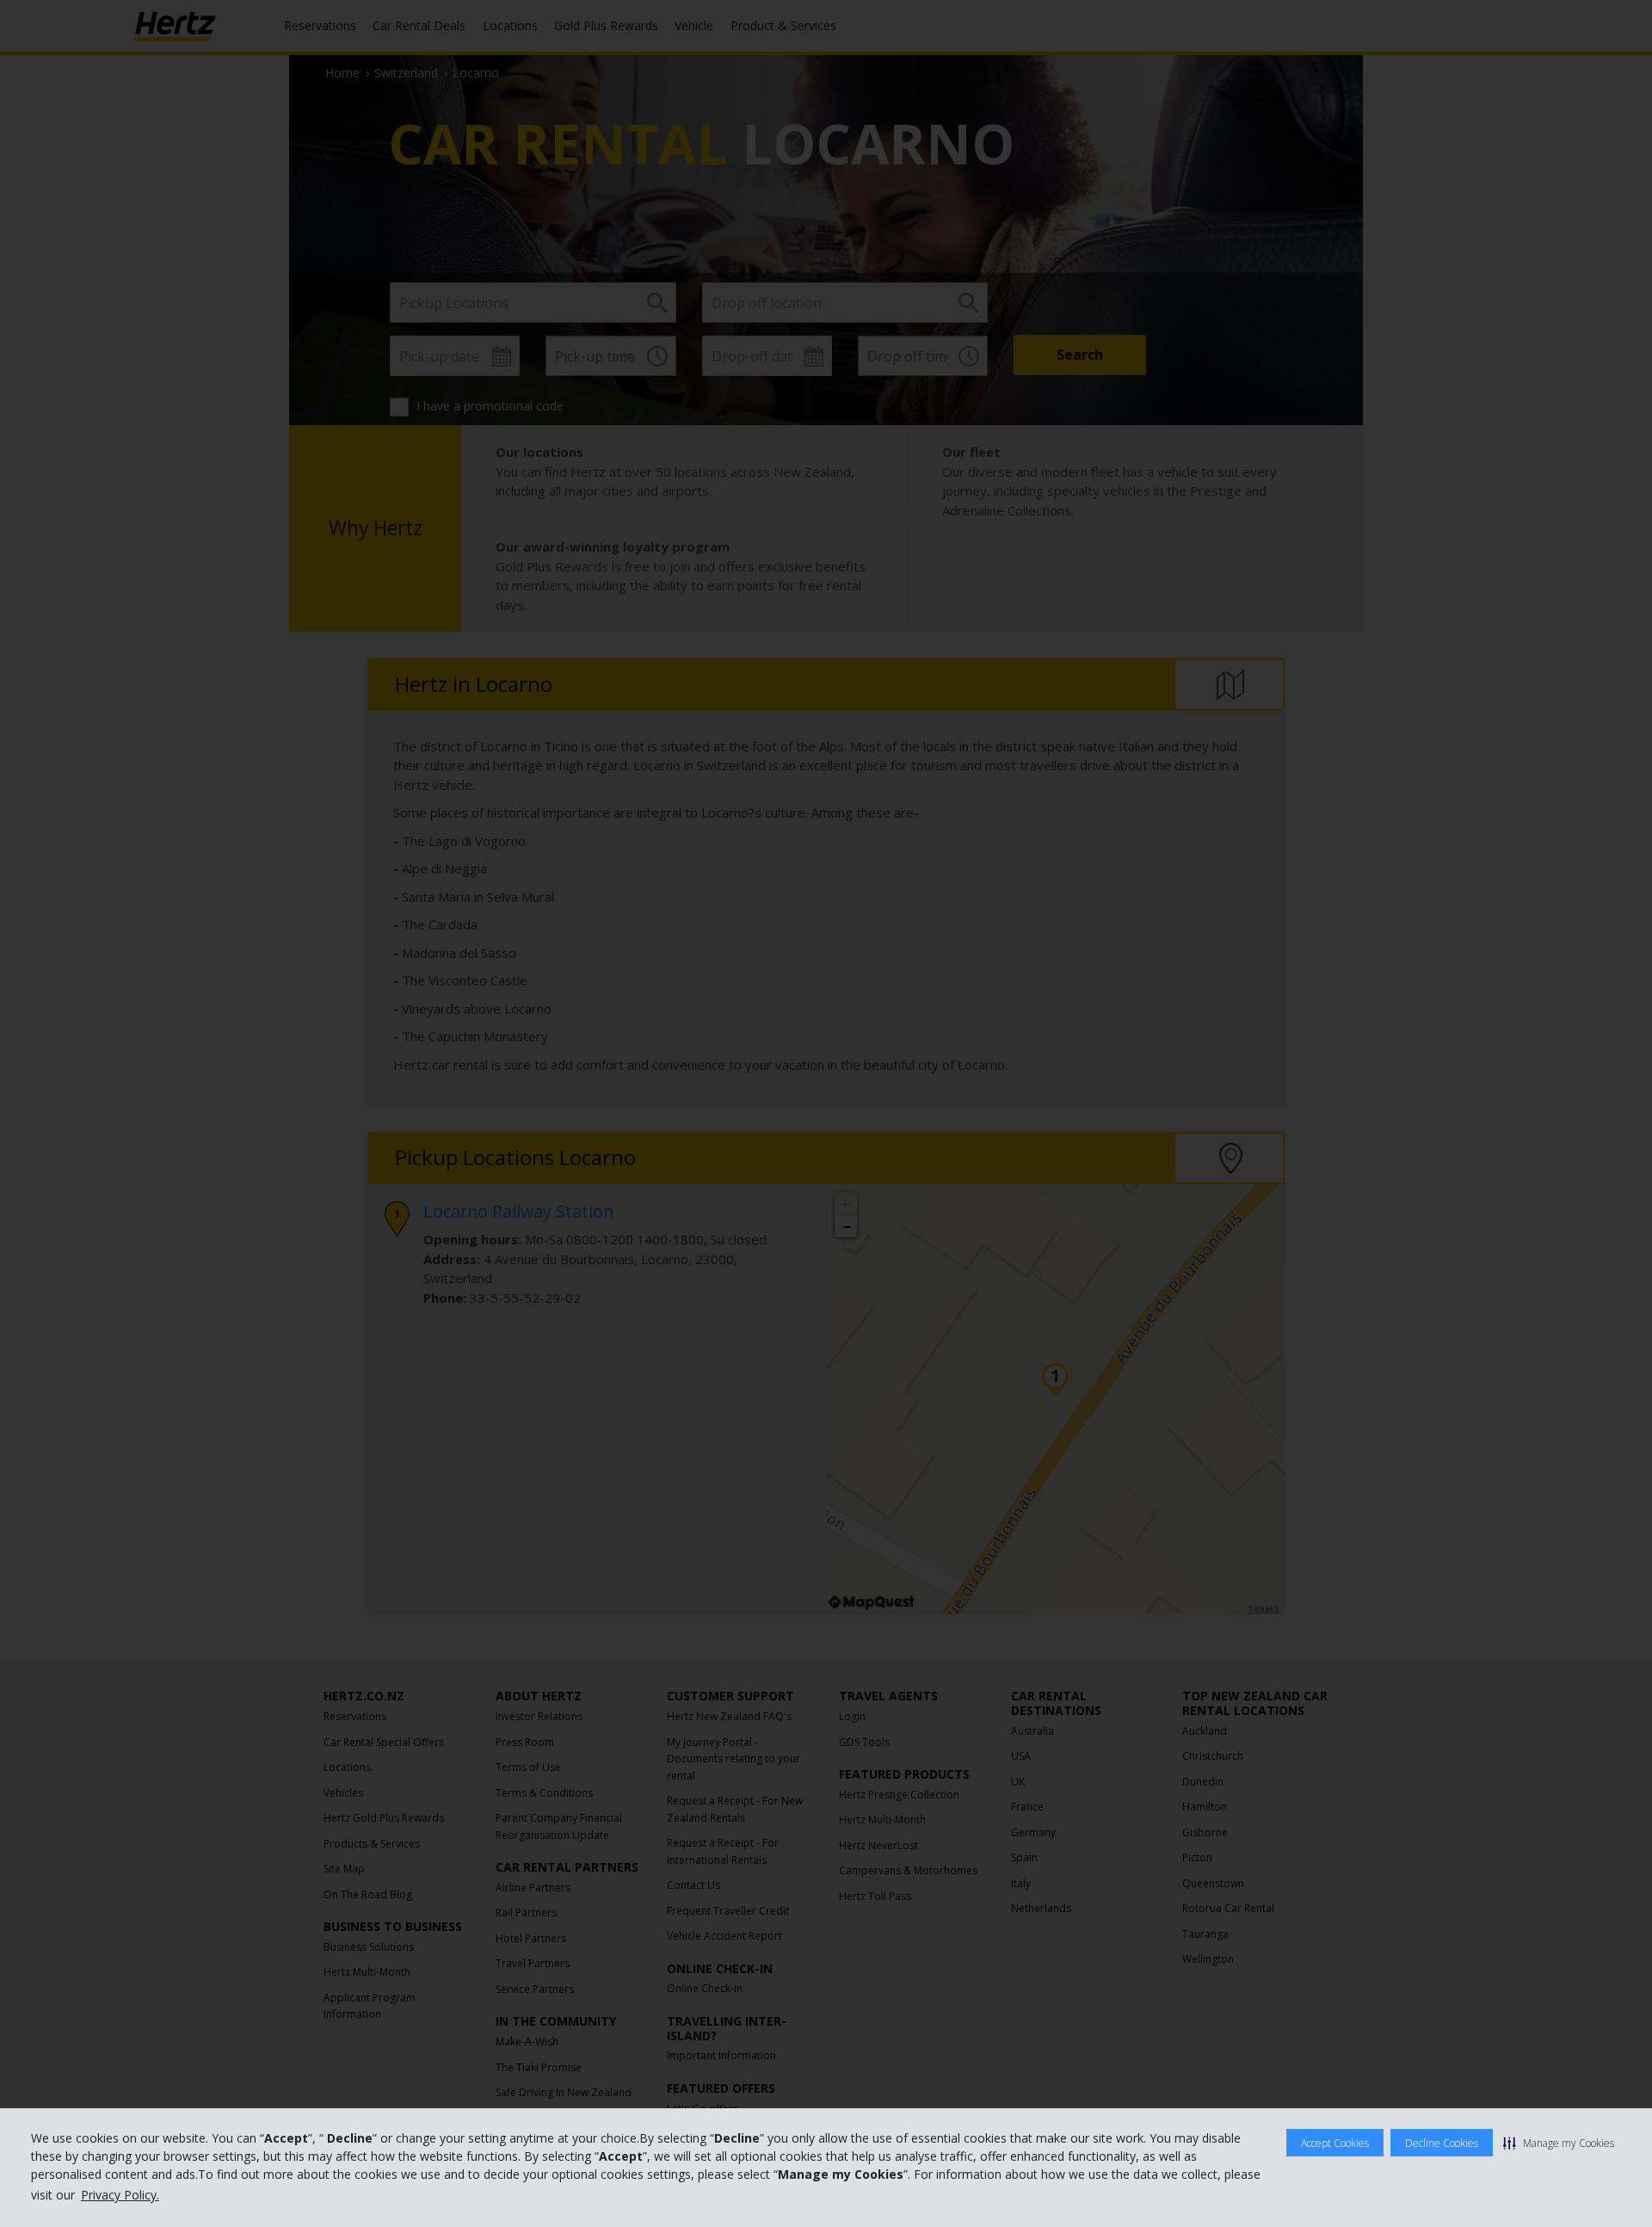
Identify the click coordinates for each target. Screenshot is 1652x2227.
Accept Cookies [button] (1335, 2143)
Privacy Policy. (120, 2195)
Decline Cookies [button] (1442, 2143)
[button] (1559, 2143)
